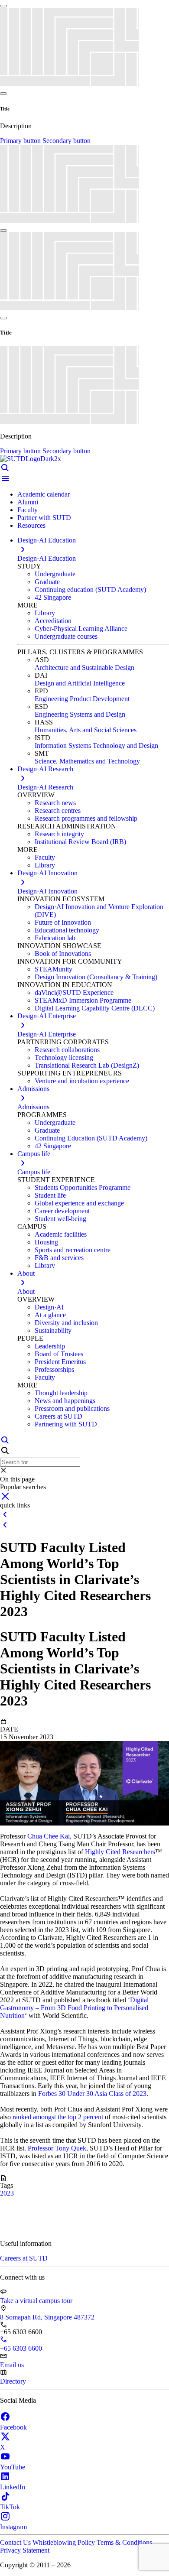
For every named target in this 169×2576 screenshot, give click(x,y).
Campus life (34, 1172)
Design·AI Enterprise (47, 1034)
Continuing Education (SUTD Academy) (91, 1138)
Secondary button (67, 141)
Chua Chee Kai (49, 1836)
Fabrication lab (55, 938)
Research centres (58, 810)
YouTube (13, 2467)
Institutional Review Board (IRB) (80, 842)
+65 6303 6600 (21, 2348)
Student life (50, 1195)
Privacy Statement (25, 2550)
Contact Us (16, 2542)
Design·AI (49, 1307)
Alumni (28, 502)
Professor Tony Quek (57, 2148)
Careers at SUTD (58, 1416)
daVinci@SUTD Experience (74, 992)
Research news (55, 803)
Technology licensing (64, 1057)
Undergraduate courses (66, 636)
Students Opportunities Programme (83, 1187)
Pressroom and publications (72, 1408)
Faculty (28, 510)
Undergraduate (55, 574)
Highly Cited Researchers (120, 1852)
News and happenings (65, 1401)
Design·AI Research (45, 787)
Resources (31, 525)
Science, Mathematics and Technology (87, 761)
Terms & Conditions (124, 2542)
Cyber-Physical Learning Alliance (81, 629)
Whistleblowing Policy (65, 2542)
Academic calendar (44, 494)
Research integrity (59, 834)
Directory (13, 2381)
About (26, 1291)
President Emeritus (60, 1362)
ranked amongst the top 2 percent (58, 2117)
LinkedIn (13, 2487)
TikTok (10, 2507)
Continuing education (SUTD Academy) (90, 590)
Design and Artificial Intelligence (80, 683)
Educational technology (67, 930)
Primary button (21, 141)
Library (45, 613)
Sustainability (53, 1330)
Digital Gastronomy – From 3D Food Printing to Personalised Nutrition (74, 2008)
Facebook (13, 2427)
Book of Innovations (63, 953)
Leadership (50, 1346)
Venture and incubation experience (82, 1081)
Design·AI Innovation (47, 891)
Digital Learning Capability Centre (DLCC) (95, 1008)
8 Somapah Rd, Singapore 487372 (47, 2317)
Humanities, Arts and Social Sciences (86, 730)
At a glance (50, 1315)
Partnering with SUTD (66, 1424)
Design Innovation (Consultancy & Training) (96, 977)
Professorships (54, 1369)
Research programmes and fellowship (86, 818)
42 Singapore (53, 597)
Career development (62, 1211)
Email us (12, 2365)
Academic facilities (61, 1234)
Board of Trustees (59, 1354)
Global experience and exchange (79, 1203)
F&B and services (59, 1258)
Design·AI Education (47, 558)
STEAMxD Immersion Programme (83, 1000)
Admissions (33, 1107)
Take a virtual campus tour (36, 2301)
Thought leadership (61, 1393)
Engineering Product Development (82, 699)
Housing (46, 1242)
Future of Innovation (63, 922)
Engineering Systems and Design (80, 714)
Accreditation (53, 621)
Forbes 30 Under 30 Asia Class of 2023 (92, 2094)
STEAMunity (54, 969)
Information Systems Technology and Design (96, 746)
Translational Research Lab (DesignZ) (87, 1065)
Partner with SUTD (44, 518)
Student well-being (60, 1219)
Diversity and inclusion (66, 1323)
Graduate (47, 582)
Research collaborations (67, 1050)
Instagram (13, 2527)
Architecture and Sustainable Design (84, 668)
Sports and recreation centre (73, 1250)
